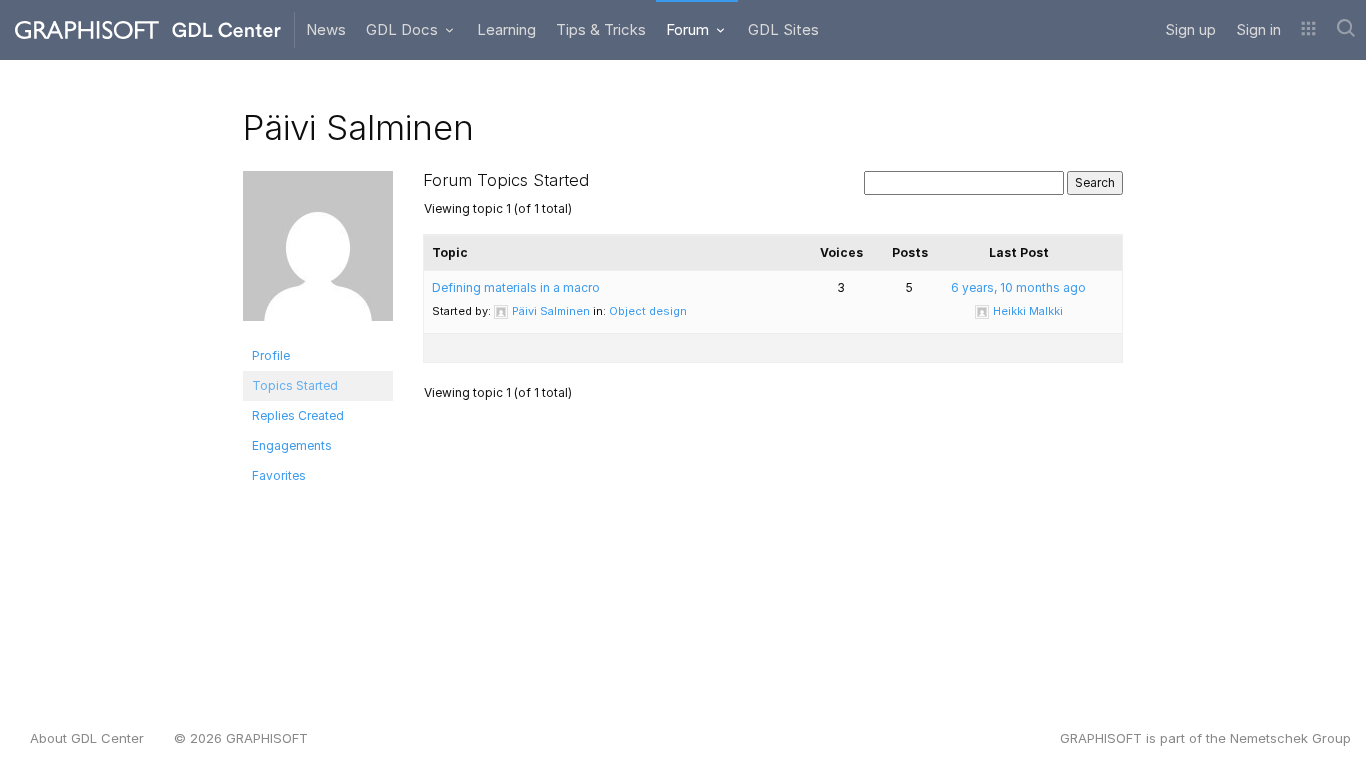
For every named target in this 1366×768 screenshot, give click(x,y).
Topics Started (295, 385)
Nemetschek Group (1290, 738)
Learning (506, 29)
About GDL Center (87, 738)
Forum (689, 29)
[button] (1308, 30)
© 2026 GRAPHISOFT (241, 738)
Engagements (292, 445)
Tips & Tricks (601, 29)
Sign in (1258, 29)
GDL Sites (783, 29)
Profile (271, 355)
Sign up (1190, 29)
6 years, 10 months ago (1018, 287)
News (326, 29)
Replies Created (298, 415)
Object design (648, 311)
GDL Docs (404, 29)
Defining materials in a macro (516, 287)
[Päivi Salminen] (318, 254)
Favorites (279, 475)
